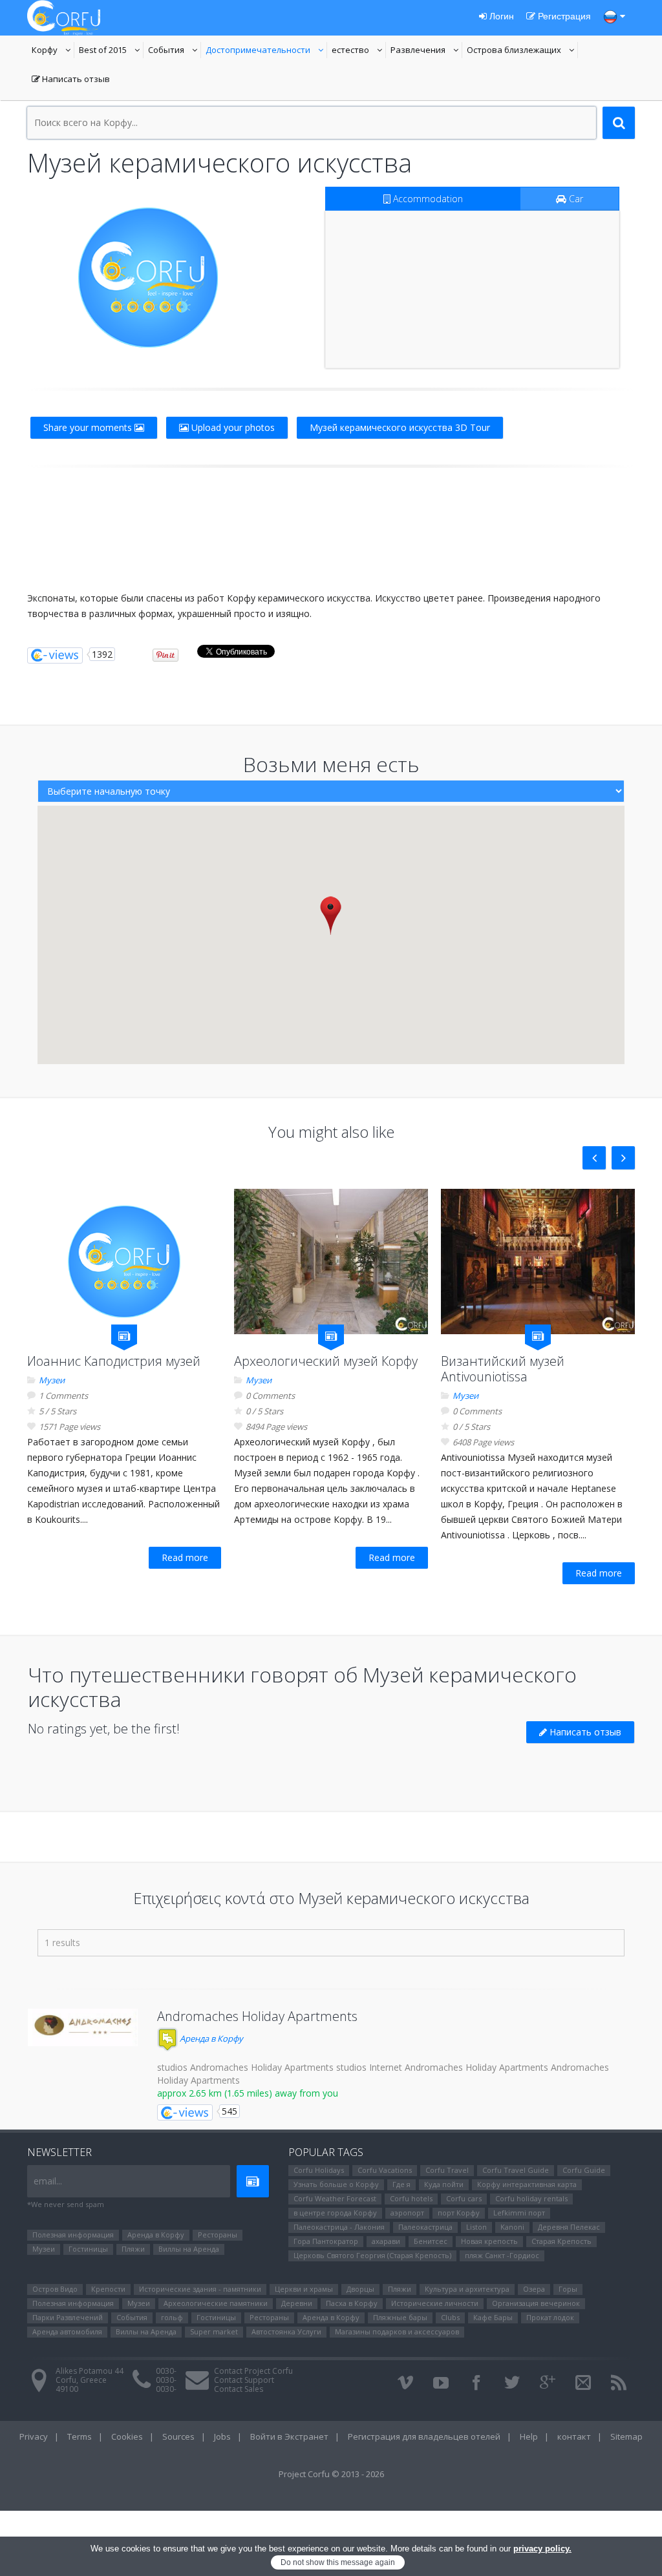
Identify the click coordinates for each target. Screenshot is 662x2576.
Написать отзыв (71, 80)
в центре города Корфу (335, 2213)
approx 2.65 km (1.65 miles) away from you (248, 2093)
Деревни (297, 2303)
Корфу (53, 51)
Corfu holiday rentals (531, 2198)
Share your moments (89, 427)
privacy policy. (542, 2549)
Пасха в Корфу (352, 2303)
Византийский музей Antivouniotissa (503, 1369)
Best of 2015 (111, 51)
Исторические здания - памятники (200, 2289)
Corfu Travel (447, 2170)
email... (48, 2181)
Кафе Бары (493, 2317)
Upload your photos (232, 427)
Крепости (108, 2289)
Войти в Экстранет (289, 2436)
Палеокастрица (425, 2227)
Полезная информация (73, 2235)
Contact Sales (239, 2389)
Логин (500, 16)
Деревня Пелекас (569, 2227)
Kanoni (512, 2227)
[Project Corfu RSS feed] (619, 2383)
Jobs (222, 2436)
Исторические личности (435, 2303)
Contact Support (244, 2380)
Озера (534, 2289)
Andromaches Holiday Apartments (257, 2016)
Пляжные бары (400, 2317)
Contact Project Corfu (253, 2371)
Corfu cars (464, 2198)
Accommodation (427, 199)
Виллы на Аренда (189, 2249)
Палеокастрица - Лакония (339, 2227)
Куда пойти (444, 2184)
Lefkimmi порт (519, 2213)
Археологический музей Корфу (326, 1361)
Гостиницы (88, 2249)
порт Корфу (459, 2213)
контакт (574, 2436)
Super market (214, 2331)
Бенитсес (431, 2241)
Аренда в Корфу (210, 2038)
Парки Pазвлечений (68, 2317)
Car (575, 199)
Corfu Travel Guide (516, 2170)
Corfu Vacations (385, 2170)
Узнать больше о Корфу (336, 2184)
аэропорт (407, 2213)
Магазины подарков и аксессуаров (397, 2331)
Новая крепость (489, 2241)
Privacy (34, 2436)
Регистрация (563, 16)
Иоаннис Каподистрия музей (114, 1361)
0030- (166, 2371)
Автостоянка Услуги (286, 2331)
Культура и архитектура (467, 2289)
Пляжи (133, 2249)
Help (529, 2436)
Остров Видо (55, 2289)
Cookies (127, 2436)
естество (359, 51)
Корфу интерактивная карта (527, 2184)
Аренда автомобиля (67, 2331)
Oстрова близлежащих (514, 51)
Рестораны (218, 2235)
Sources (178, 2436)
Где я (401, 2184)
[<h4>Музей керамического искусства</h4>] (148, 277)
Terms (80, 2436)
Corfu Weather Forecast (335, 2198)
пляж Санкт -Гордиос (502, 2255)
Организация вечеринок (536, 2303)
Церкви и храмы (304, 2289)
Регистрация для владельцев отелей (424, 2436)
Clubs (450, 2317)
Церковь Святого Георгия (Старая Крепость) (372, 2255)
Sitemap (626, 2436)
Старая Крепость (561, 2241)
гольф (172, 2317)
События (175, 51)
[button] (331, 915)
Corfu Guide (584, 2170)
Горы (568, 2289)
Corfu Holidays (319, 2170)
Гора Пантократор (326, 2241)
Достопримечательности (258, 51)
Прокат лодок (550, 2317)
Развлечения (426, 51)
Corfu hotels (411, 2198)
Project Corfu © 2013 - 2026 (331, 2474)
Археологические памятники (216, 2303)
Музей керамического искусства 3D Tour (400, 427)
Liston (476, 2227)
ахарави (386, 2241)
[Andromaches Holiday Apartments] (83, 2027)
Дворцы (360, 2289)
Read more (185, 1557)
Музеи (52, 1380)
